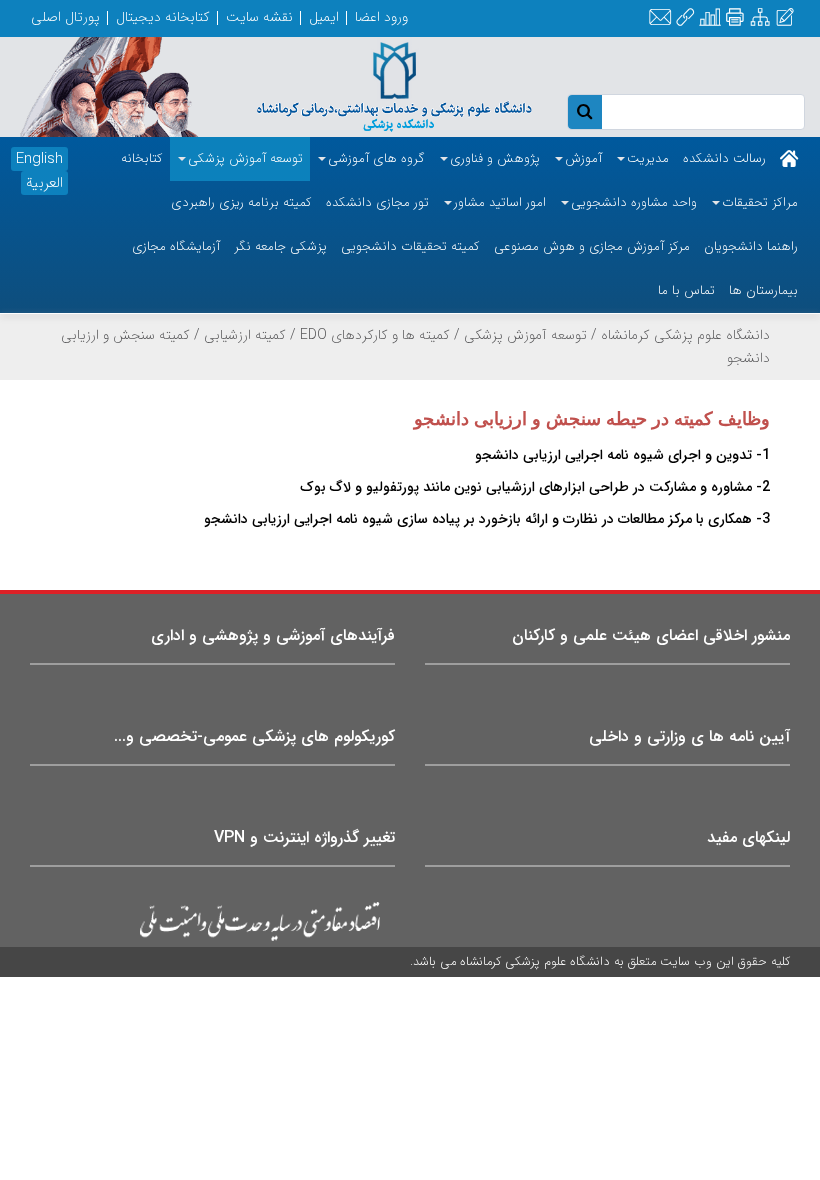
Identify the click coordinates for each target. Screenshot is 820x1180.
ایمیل (324, 17)
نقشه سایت (259, 17)
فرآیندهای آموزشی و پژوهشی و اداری (273, 635)
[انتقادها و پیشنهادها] (785, 18)
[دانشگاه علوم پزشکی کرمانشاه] (376, 85)
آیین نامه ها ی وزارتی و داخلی (689, 736)
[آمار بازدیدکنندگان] (710, 18)
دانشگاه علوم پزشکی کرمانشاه (685, 335)
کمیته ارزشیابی (245, 335)
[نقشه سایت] (760, 18)
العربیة (44, 183)
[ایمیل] (660, 18)
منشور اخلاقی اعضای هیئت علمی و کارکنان (651, 635)
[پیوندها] (685, 18)
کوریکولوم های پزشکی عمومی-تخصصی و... (254, 736)
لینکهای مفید (748, 837)
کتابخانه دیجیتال (163, 17)
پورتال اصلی (65, 17)
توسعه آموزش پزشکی (525, 335)
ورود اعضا (381, 17)
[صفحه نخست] (789, 159)
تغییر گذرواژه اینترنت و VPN (304, 837)
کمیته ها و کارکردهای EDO (375, 335)
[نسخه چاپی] (734, 17)
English (39, 159)
